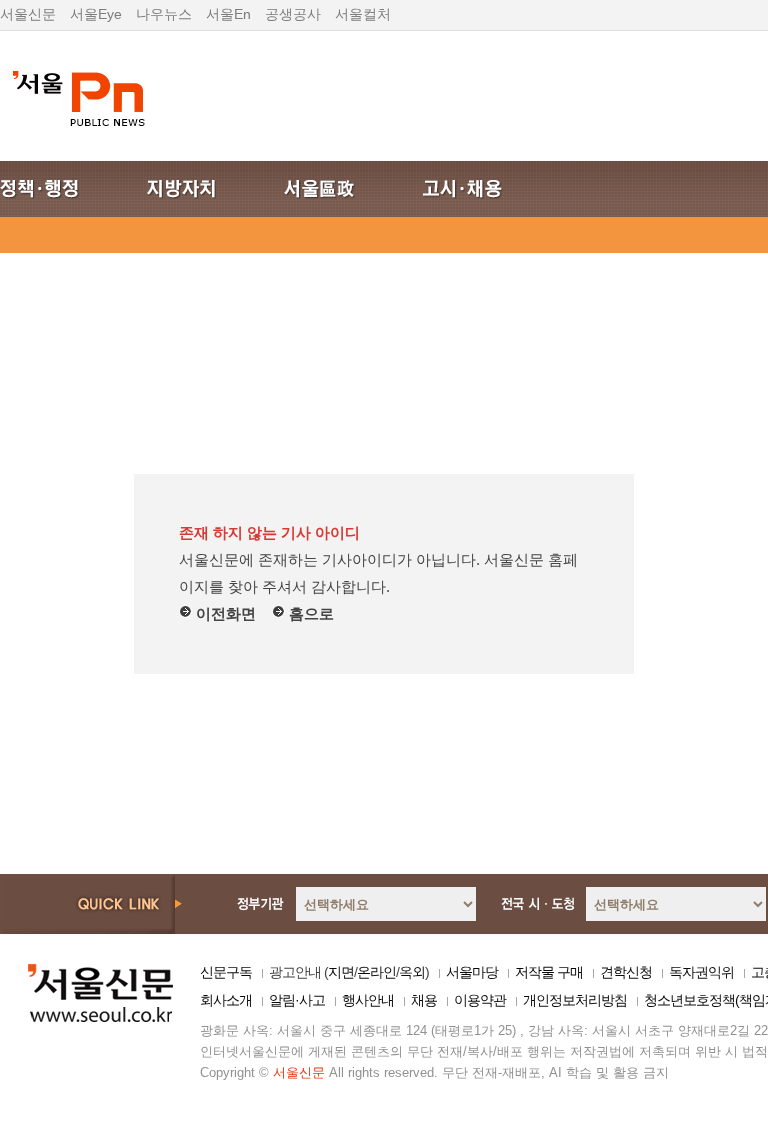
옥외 (412, 972)
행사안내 (368, 1000)
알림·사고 (297, 1000)
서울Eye (96, 14)
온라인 (376, 972)
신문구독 (226, 972)
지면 (341, 972)
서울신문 (28, 14)
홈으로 (309, 613)
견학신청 (626, 972)
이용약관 (480, 1000)
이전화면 (224, 613)
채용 (424, 1000)
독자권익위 (701, 972)
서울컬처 (363, 14)
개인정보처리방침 (575, 1000)
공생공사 (293, 14)
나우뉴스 (164, 14)
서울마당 (472, 972)
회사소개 (226, 1000)
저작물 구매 (549, 972)
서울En (228, 14)
